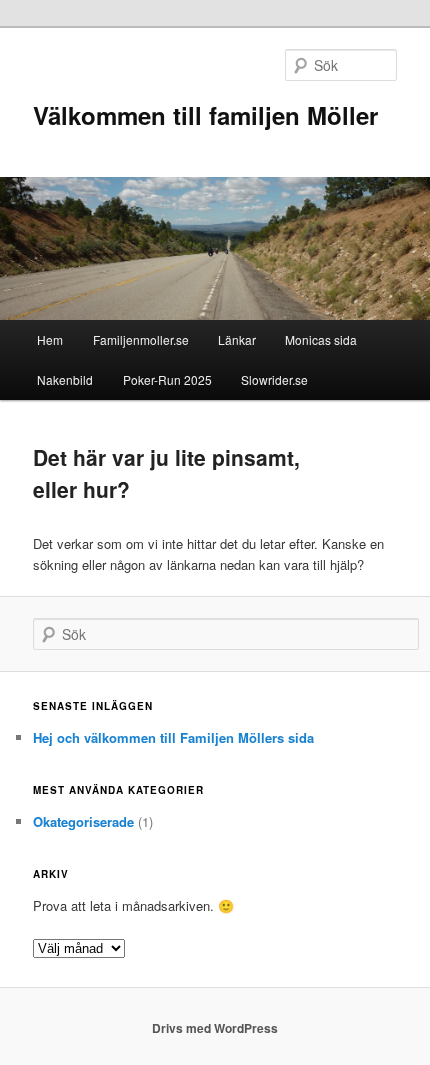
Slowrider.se (274, 379)
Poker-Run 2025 (167, 379)
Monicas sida (321, 339)
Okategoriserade (83, 821)
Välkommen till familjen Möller (205, 115)
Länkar (237, 339)
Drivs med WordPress (215, 1028)
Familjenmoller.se (141, 339)
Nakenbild (65, 379)
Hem (50, 339)
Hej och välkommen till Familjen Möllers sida (173, 737)
